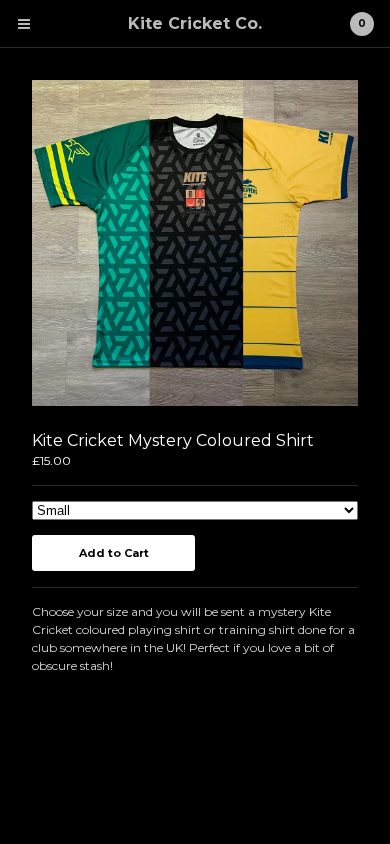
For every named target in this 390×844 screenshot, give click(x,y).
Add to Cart (114, 553)
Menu (24, 24)
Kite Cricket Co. (195, 23)
